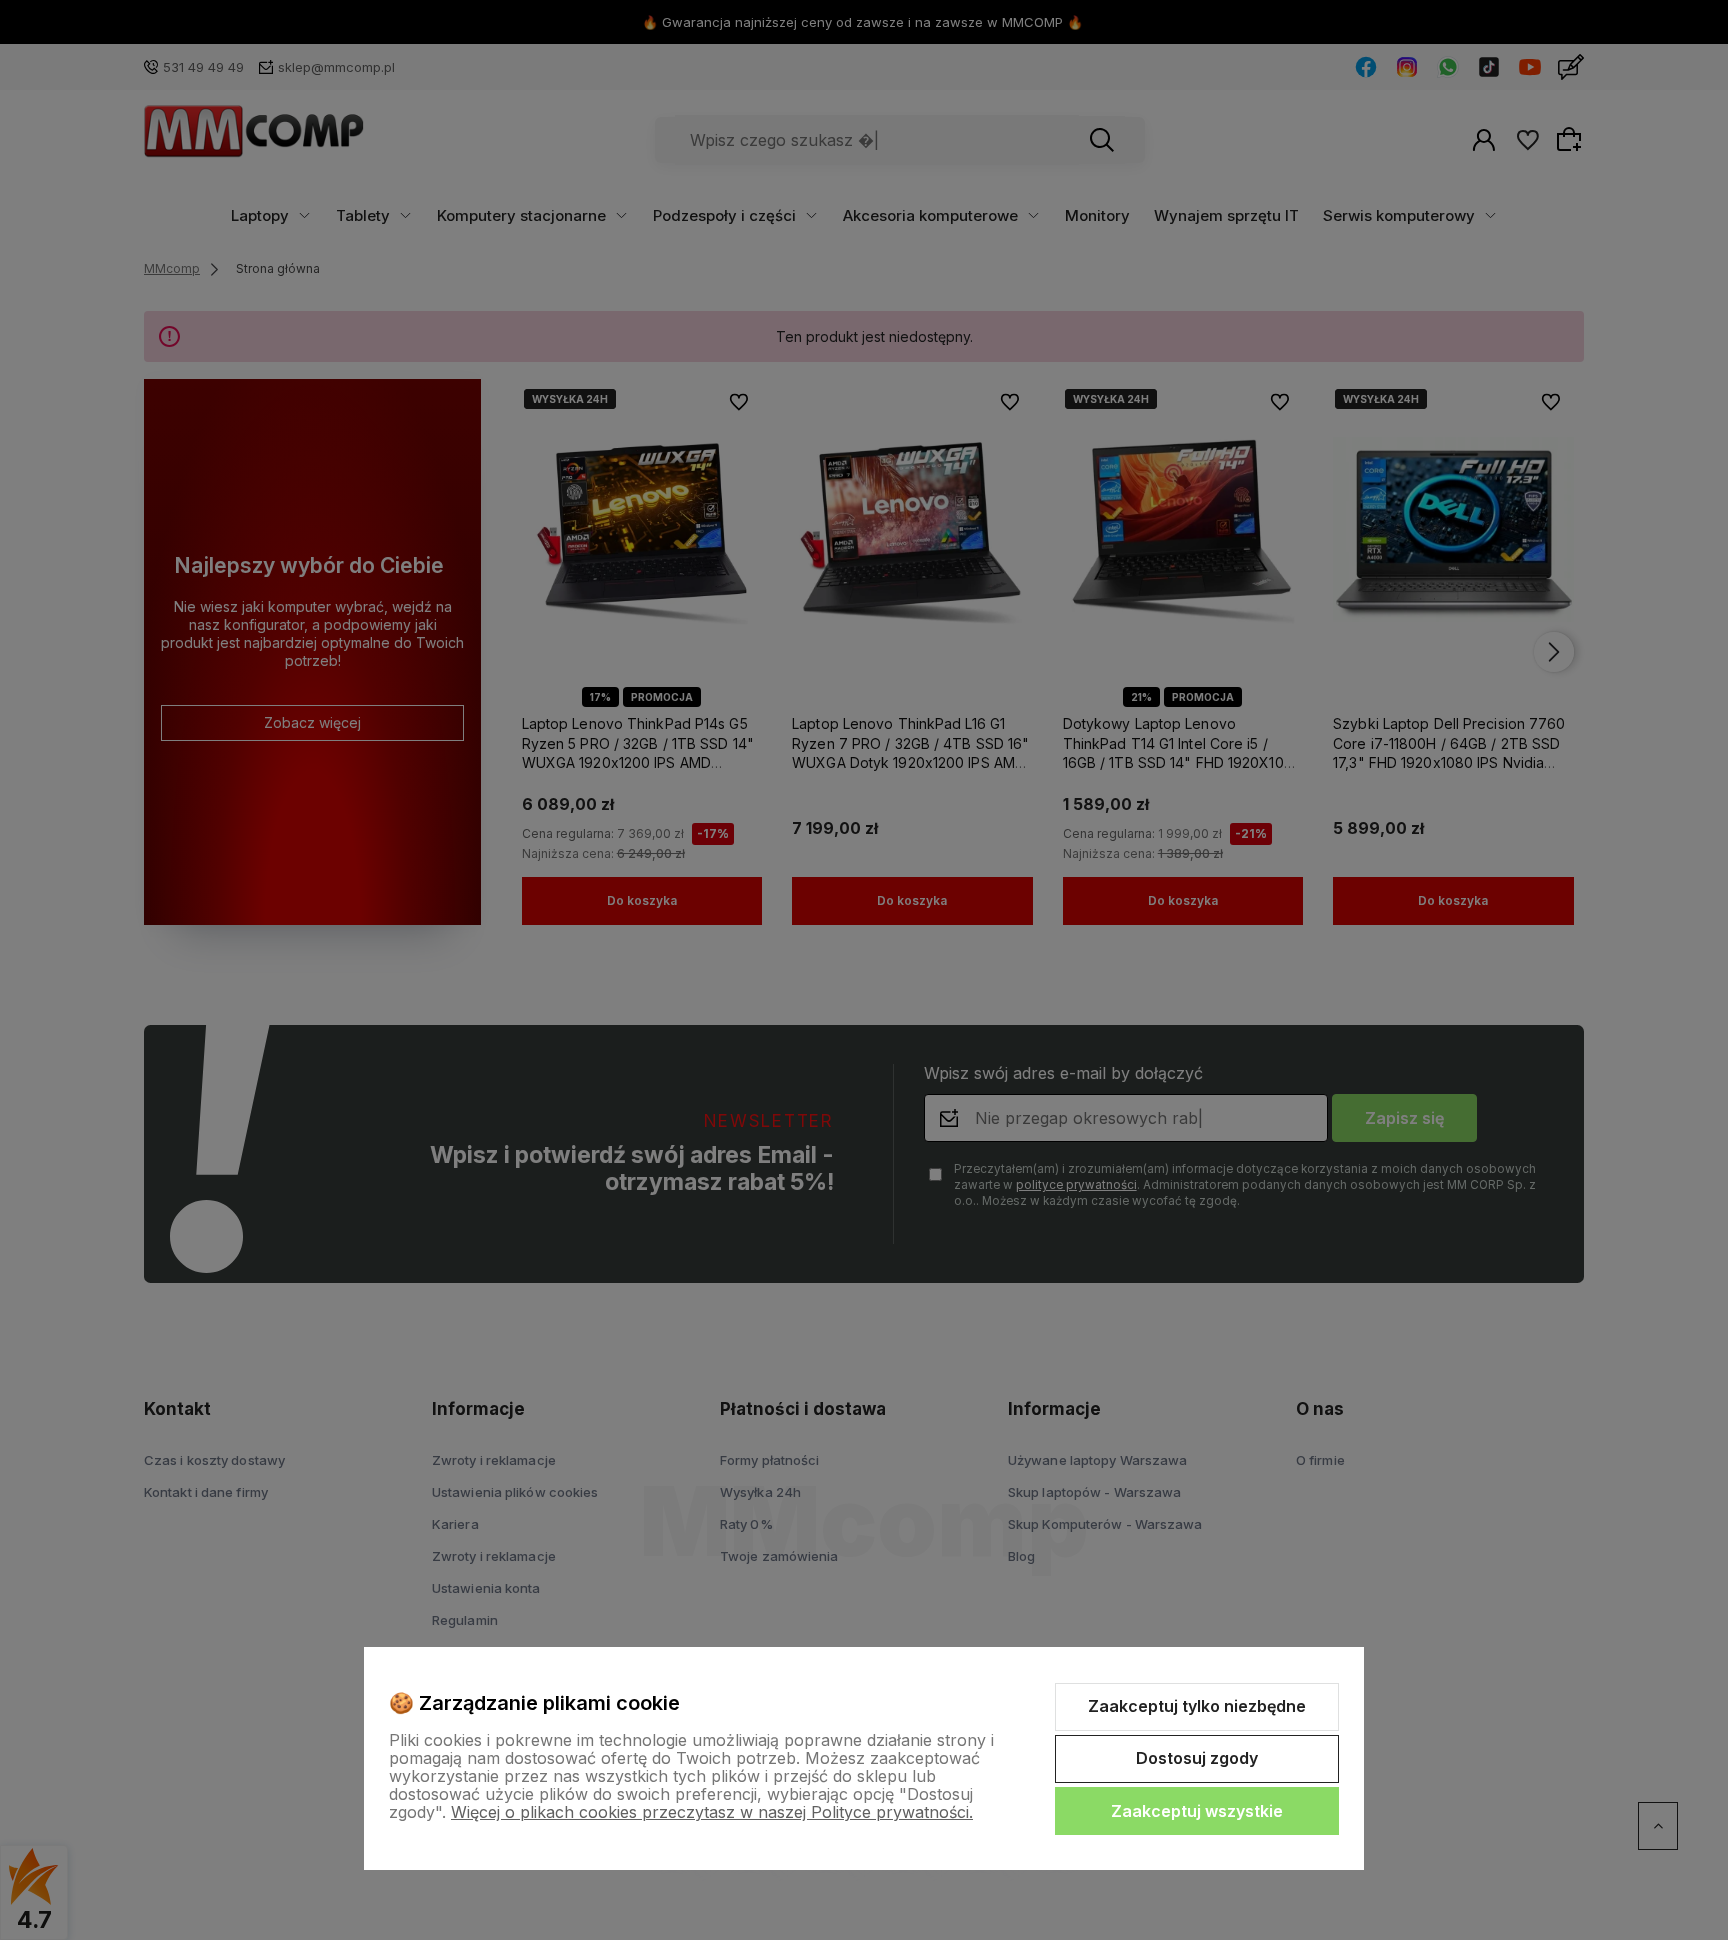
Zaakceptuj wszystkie (1197, 1811)
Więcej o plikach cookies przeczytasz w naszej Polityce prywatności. (712, 1812)
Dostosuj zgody (1197, 1758)
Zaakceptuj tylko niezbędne (1197, 1706)
